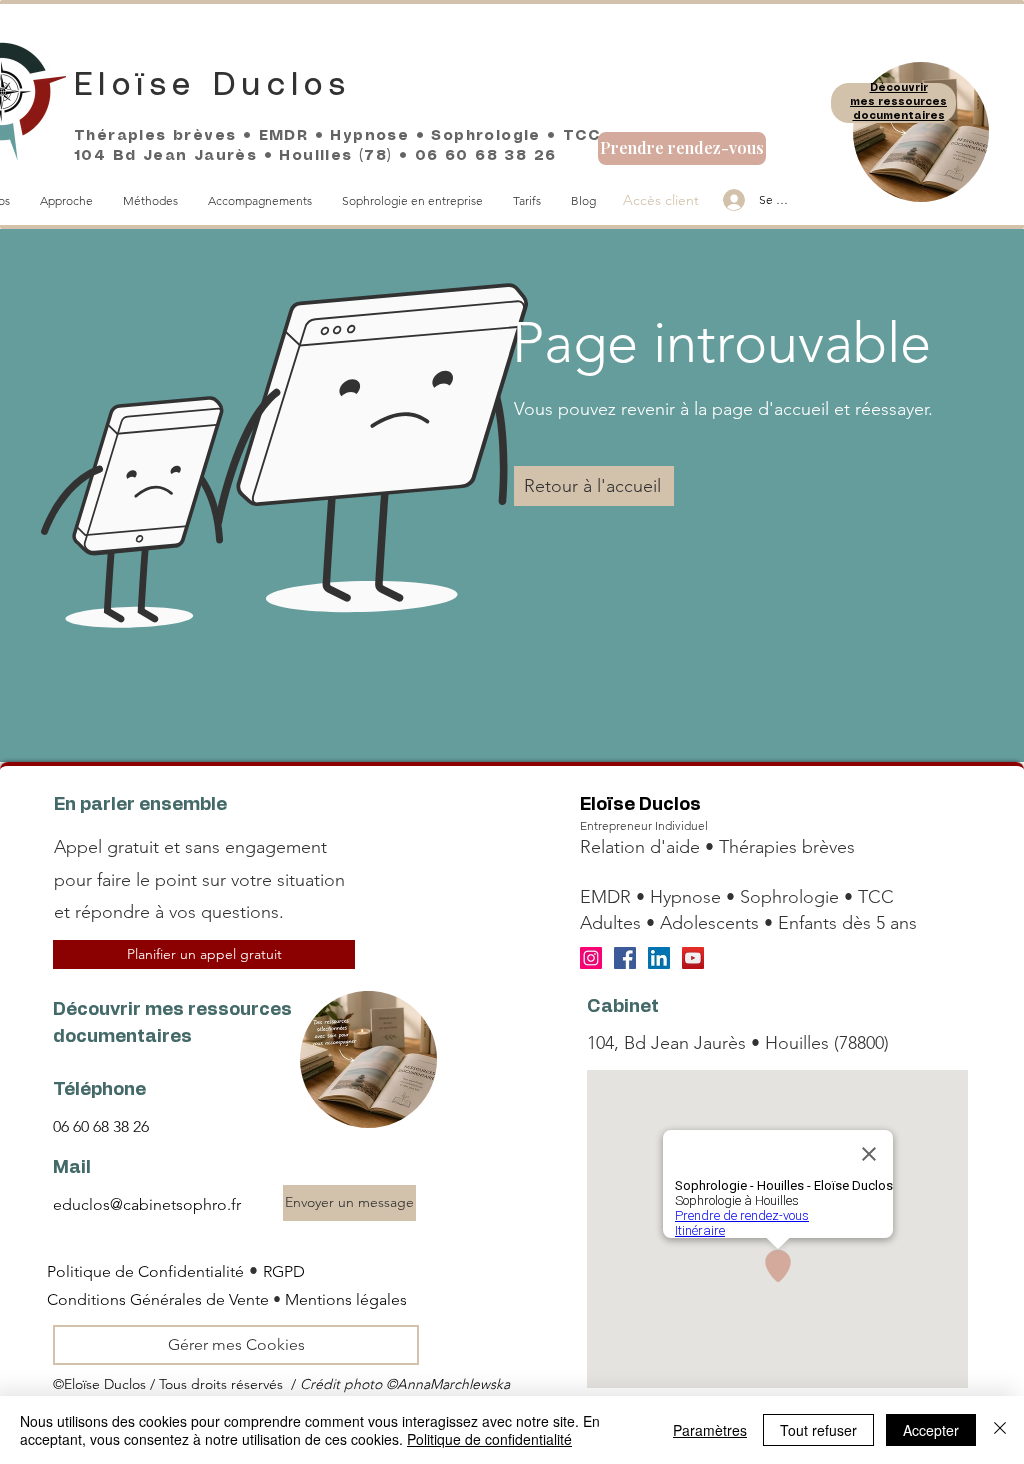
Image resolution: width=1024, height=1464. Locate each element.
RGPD (284, 1271)
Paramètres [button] (710, 1430)
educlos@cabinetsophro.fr (147, 1204)
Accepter (931, 1430)
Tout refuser (818, 1430)
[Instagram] (591, 958)
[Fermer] (1000, 1430)
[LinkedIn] (659, 958)
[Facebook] (625, 958)
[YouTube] (693, 958)
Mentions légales (346, 1299)
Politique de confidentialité (489, 1439)
